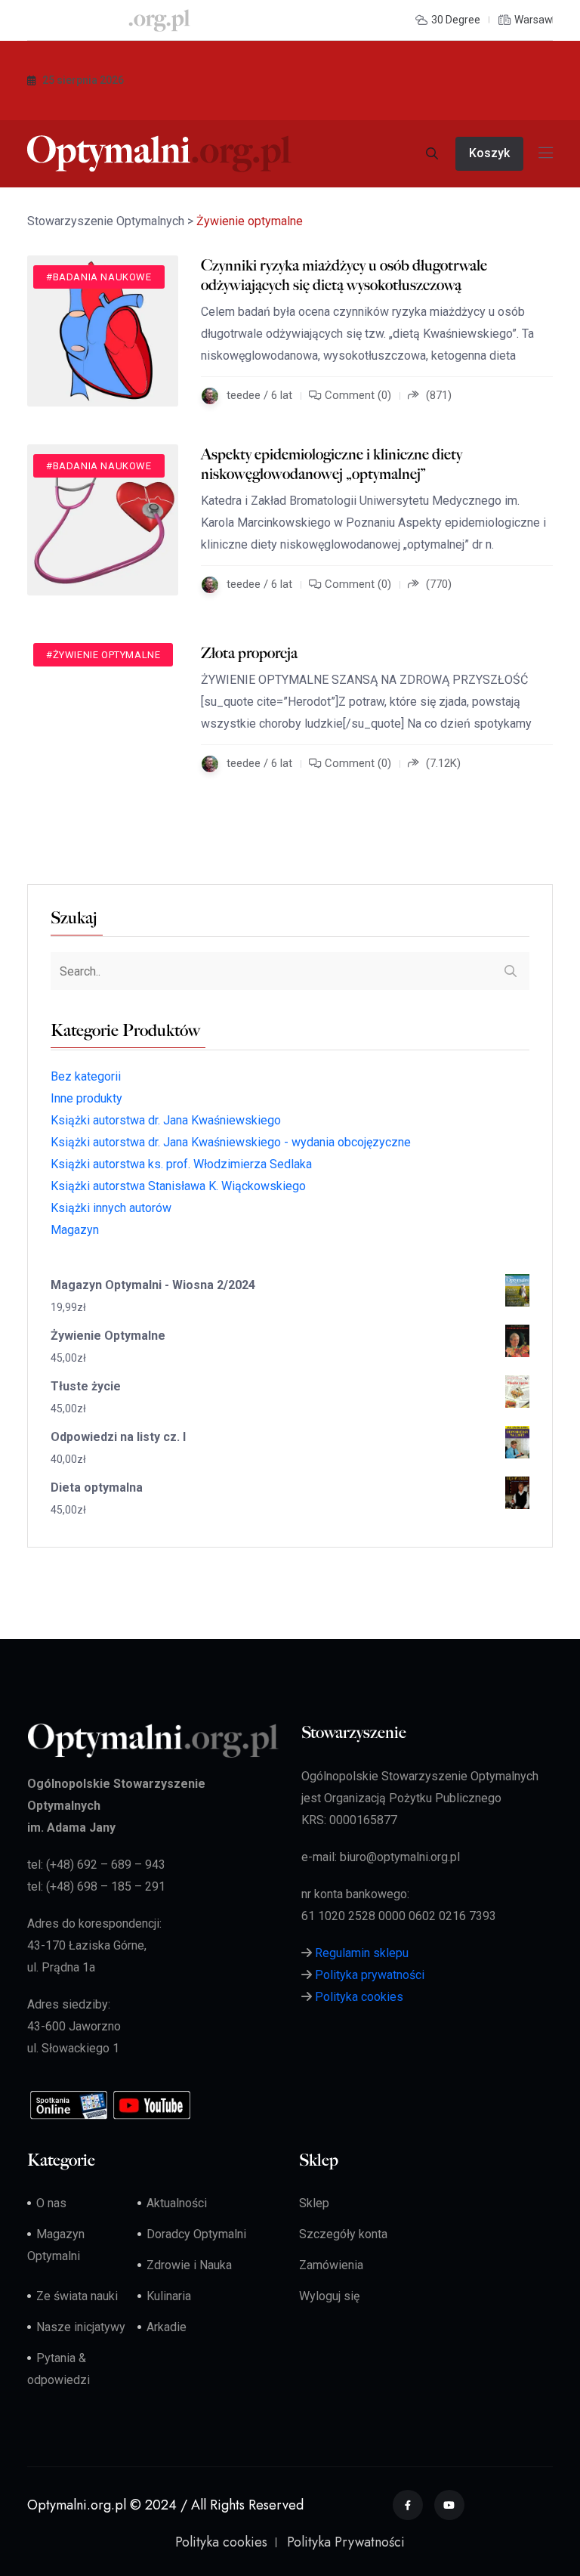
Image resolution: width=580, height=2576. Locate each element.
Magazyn (75, 1230)
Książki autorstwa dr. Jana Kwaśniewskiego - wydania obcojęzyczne (231, 1142)
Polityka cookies (359, 1997)
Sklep (314, 2203)
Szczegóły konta (343, 2234)
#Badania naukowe (99, 277)
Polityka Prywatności (346, 2542)
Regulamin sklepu (362, 1953)
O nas (51, 2203)
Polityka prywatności (370, 1975)
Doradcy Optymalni (196, 2234)
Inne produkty (86, 1098)
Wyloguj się (329, 2296)
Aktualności (177, 2203)
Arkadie (167, 2327)
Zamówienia (331, 2265)
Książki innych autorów (111, 1208)
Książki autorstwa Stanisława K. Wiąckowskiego (178, 1186)
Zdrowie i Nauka (189, 2265)
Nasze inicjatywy (81, 2327)
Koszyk (489, 153)
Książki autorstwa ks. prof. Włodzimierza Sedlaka (181, 1164)
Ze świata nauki (77, 2296)
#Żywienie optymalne (103, 655)
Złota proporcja (249, 653)
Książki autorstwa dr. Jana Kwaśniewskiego (166, 1120)
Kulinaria (169, 2296)
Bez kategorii (86, 1076)
